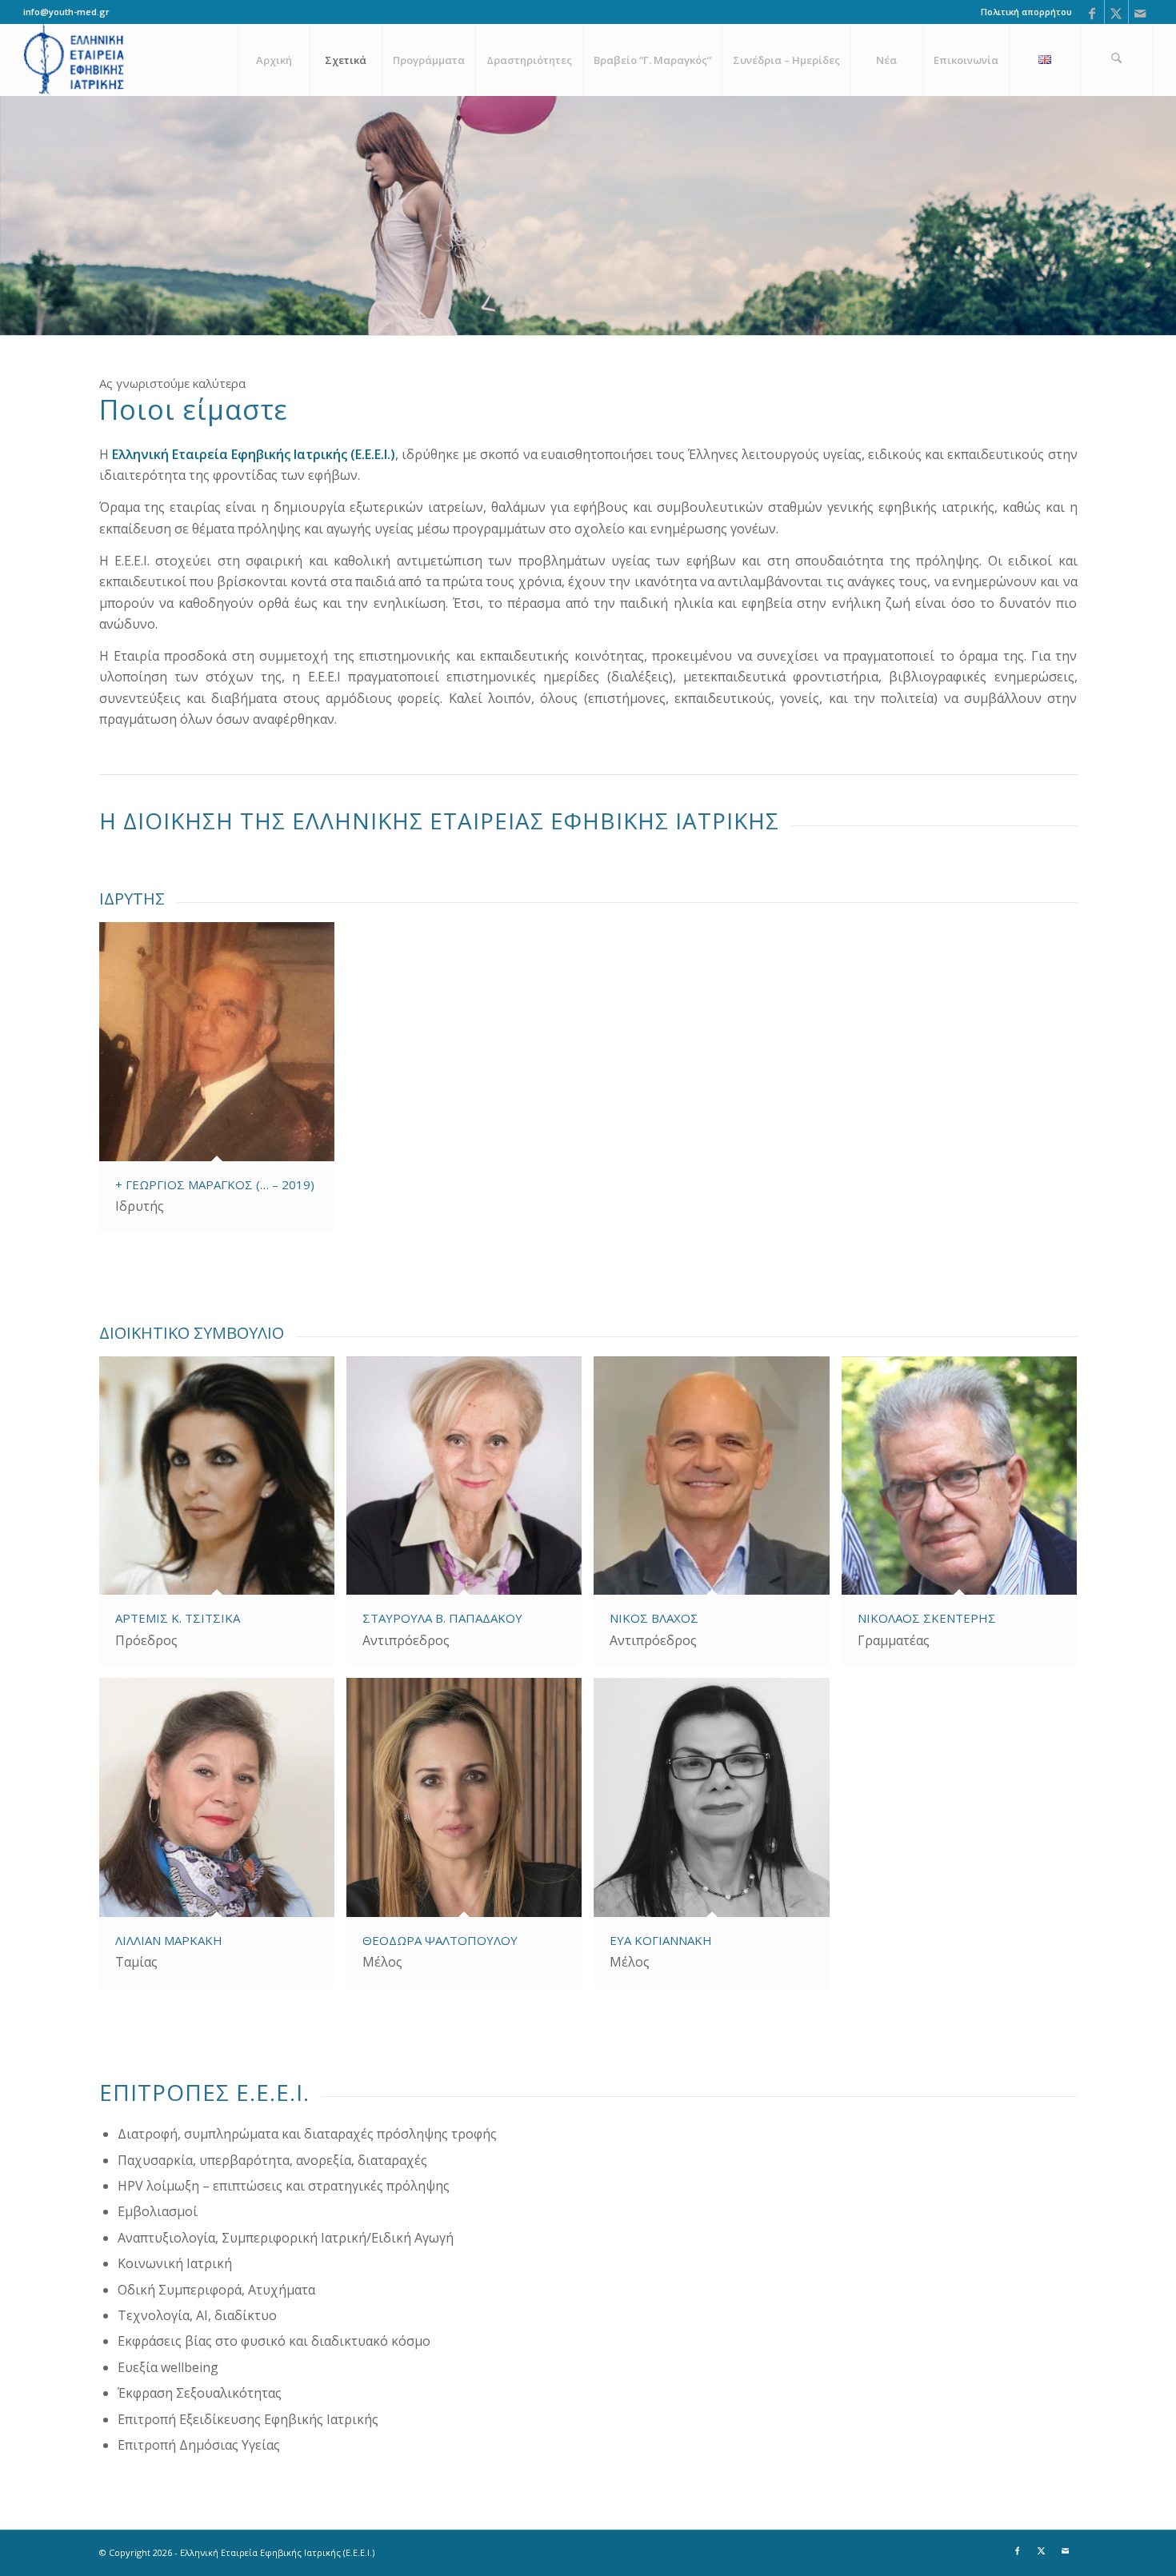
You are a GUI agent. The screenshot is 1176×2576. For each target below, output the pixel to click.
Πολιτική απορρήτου (1026, 12)
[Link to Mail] (1141, 12)
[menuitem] (1022, 12)
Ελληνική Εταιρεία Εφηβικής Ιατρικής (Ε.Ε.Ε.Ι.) (254, 454)
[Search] (1117, 60)
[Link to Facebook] (1092, 12)
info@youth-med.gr (66, 12)
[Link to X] (1116, 12)
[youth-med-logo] (75, 60)
